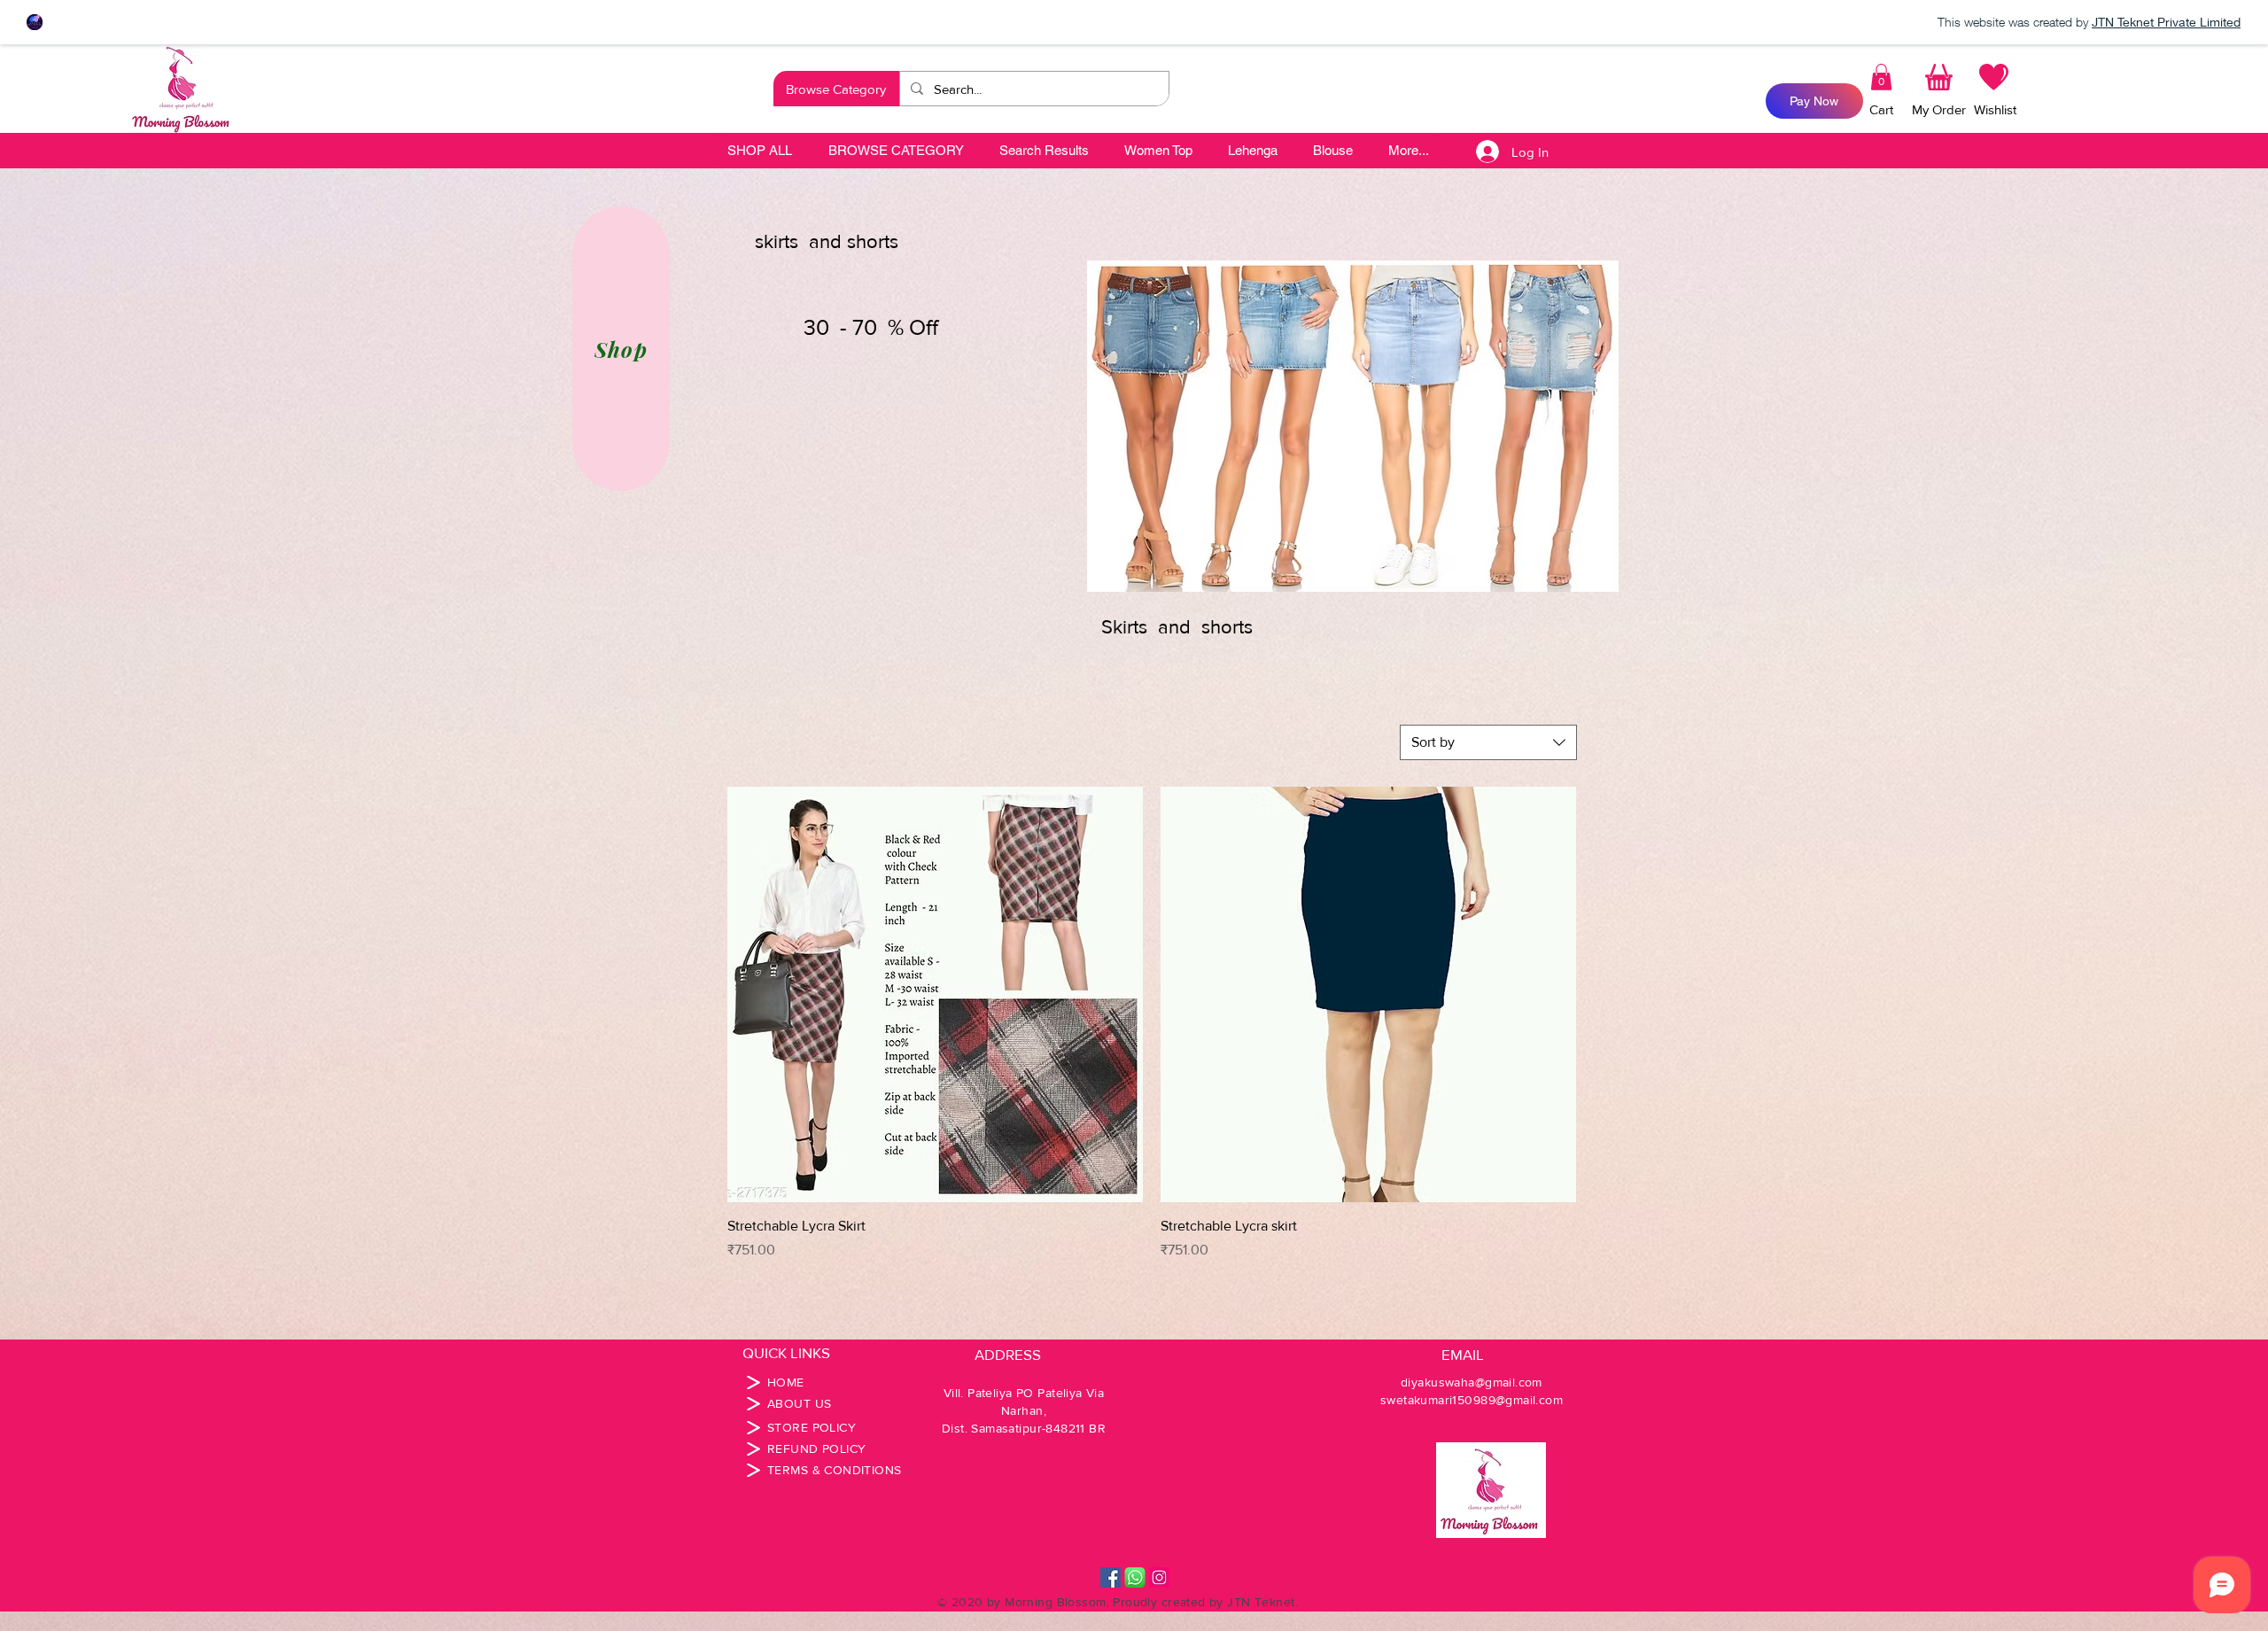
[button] (836, 89)
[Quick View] (935, 994)
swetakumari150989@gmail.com (1472, 1400)
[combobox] (1488, 742)
